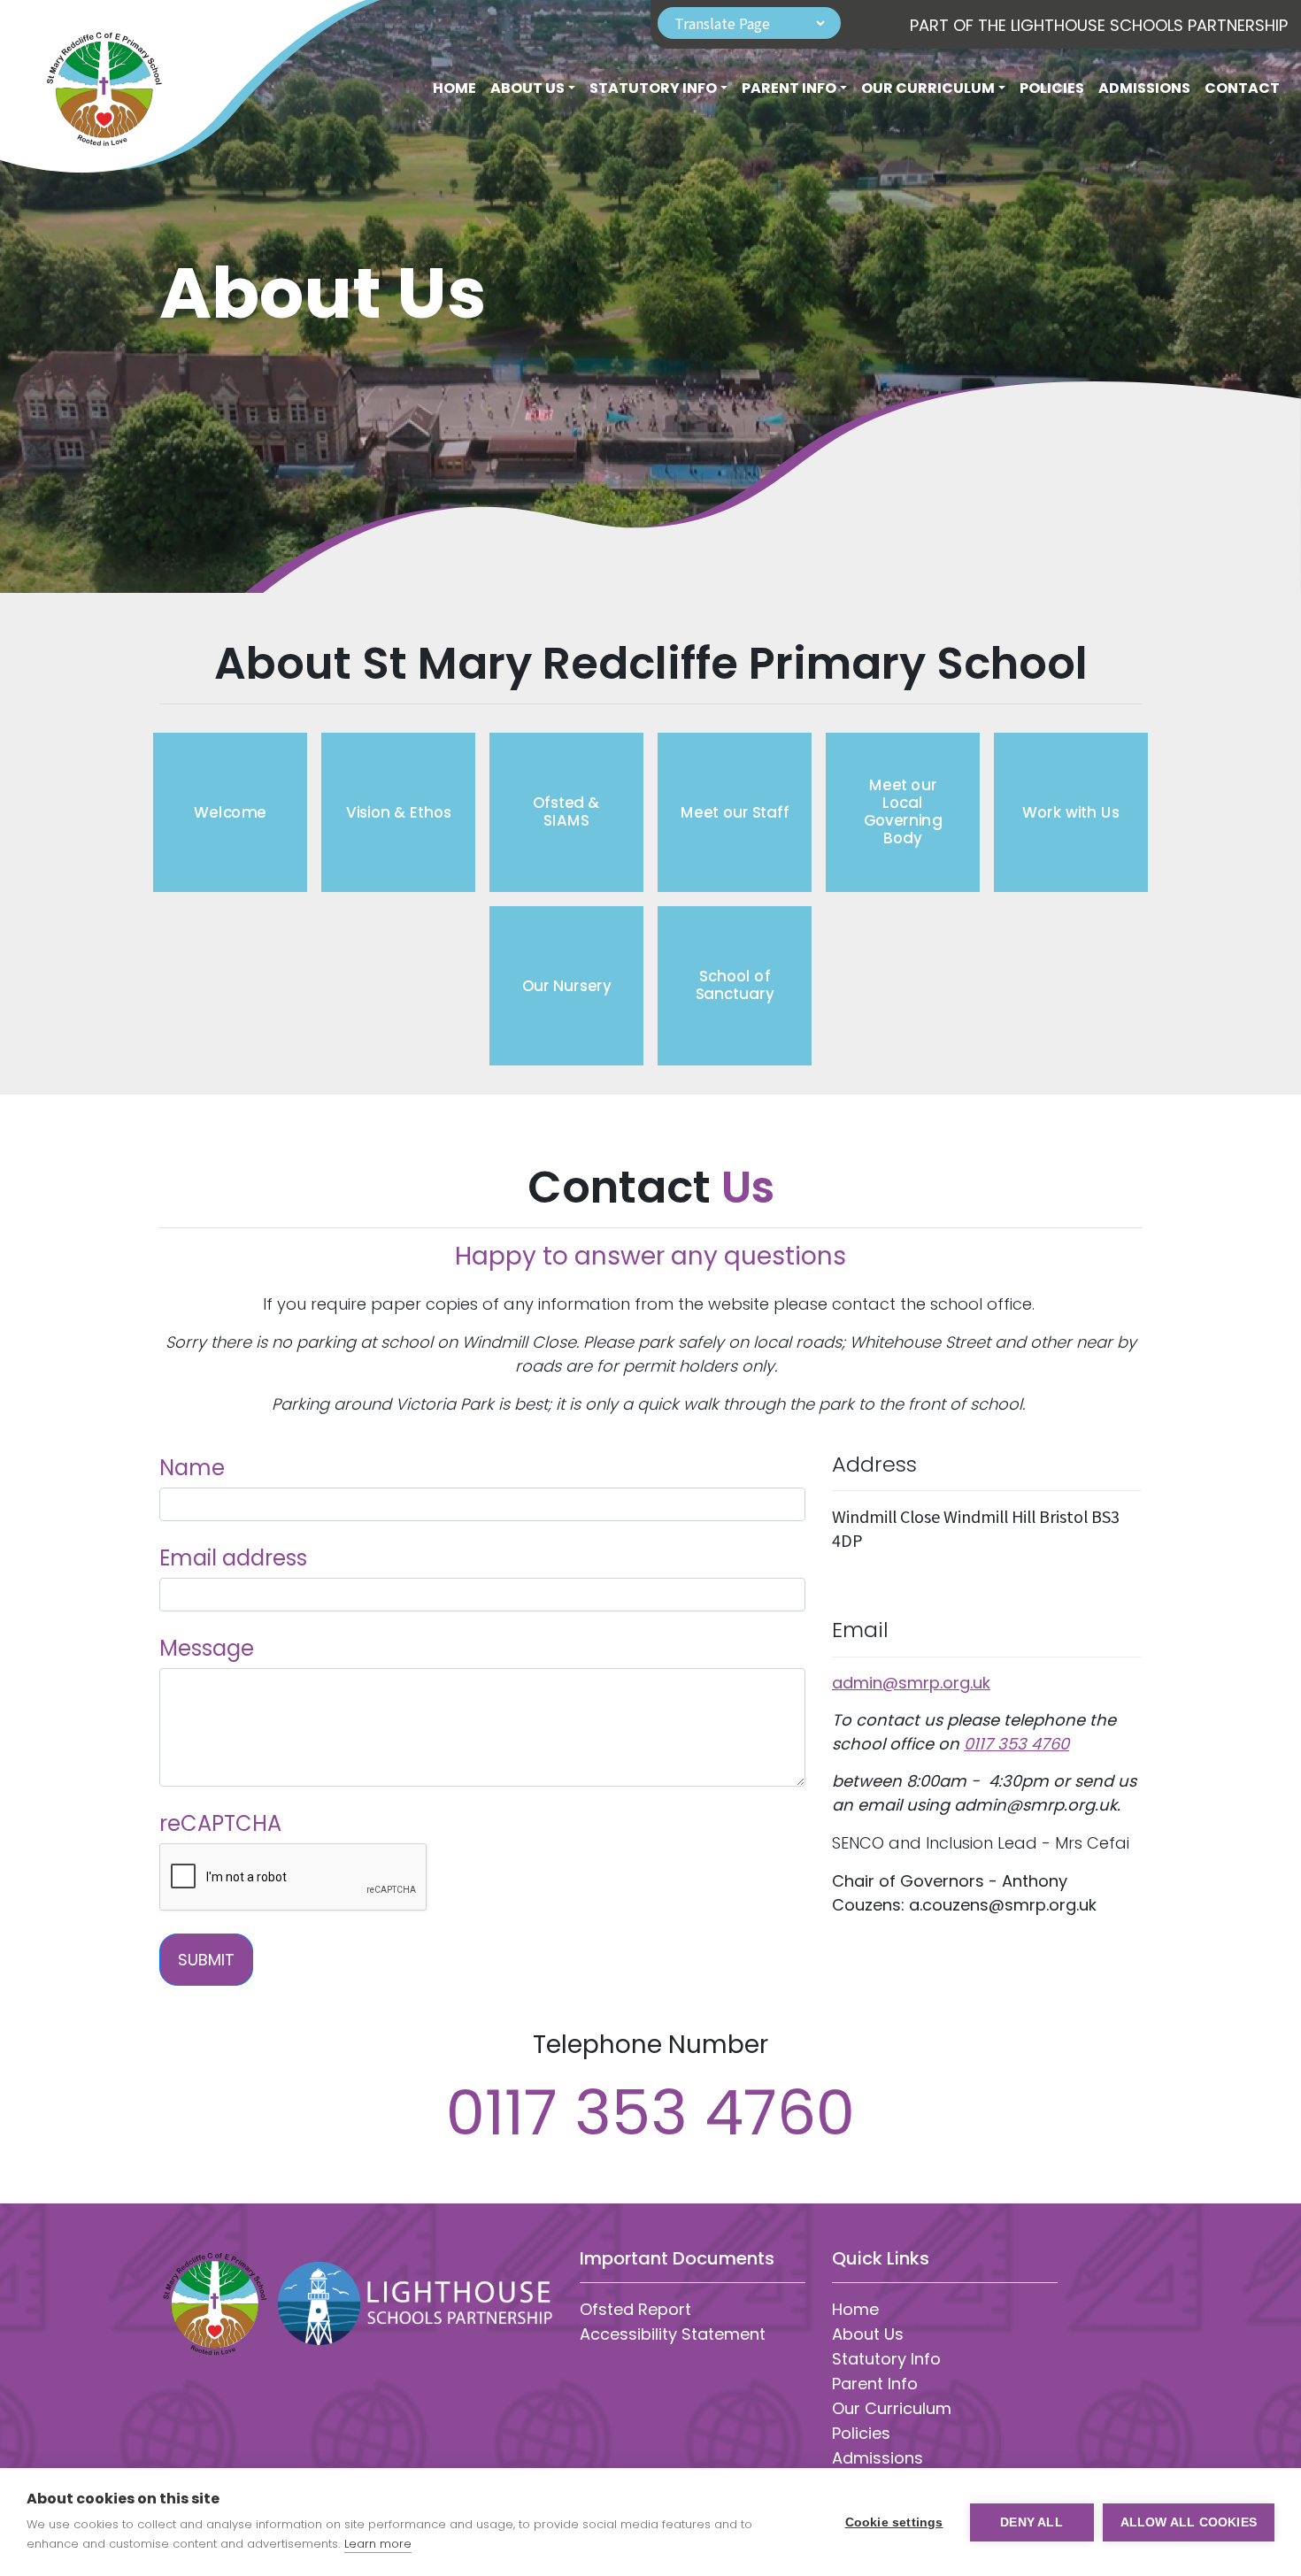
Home (454, 88)
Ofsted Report (635, 2309)
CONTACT (1242, 88)
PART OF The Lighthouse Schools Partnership (1099, 25)
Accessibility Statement (673, 2334)
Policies (1052, 88)
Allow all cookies (1189, 2522)
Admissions (1144, 88)
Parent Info (875, 2384)
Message (207, 1648)
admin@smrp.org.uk (911, 1683)
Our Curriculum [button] (928, 88)
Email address (233, 1558)
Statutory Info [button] (653, 88)
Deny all (1032, 2522)
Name (192, 1468)
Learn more (378, 2544)
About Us (868, 2334)
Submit (206, 1960)
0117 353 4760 (1016, 1744)
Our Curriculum (892, 2408)
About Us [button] (527, 88)
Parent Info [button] (789, 88)
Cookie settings (894, 2522)
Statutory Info (886, 2359)
